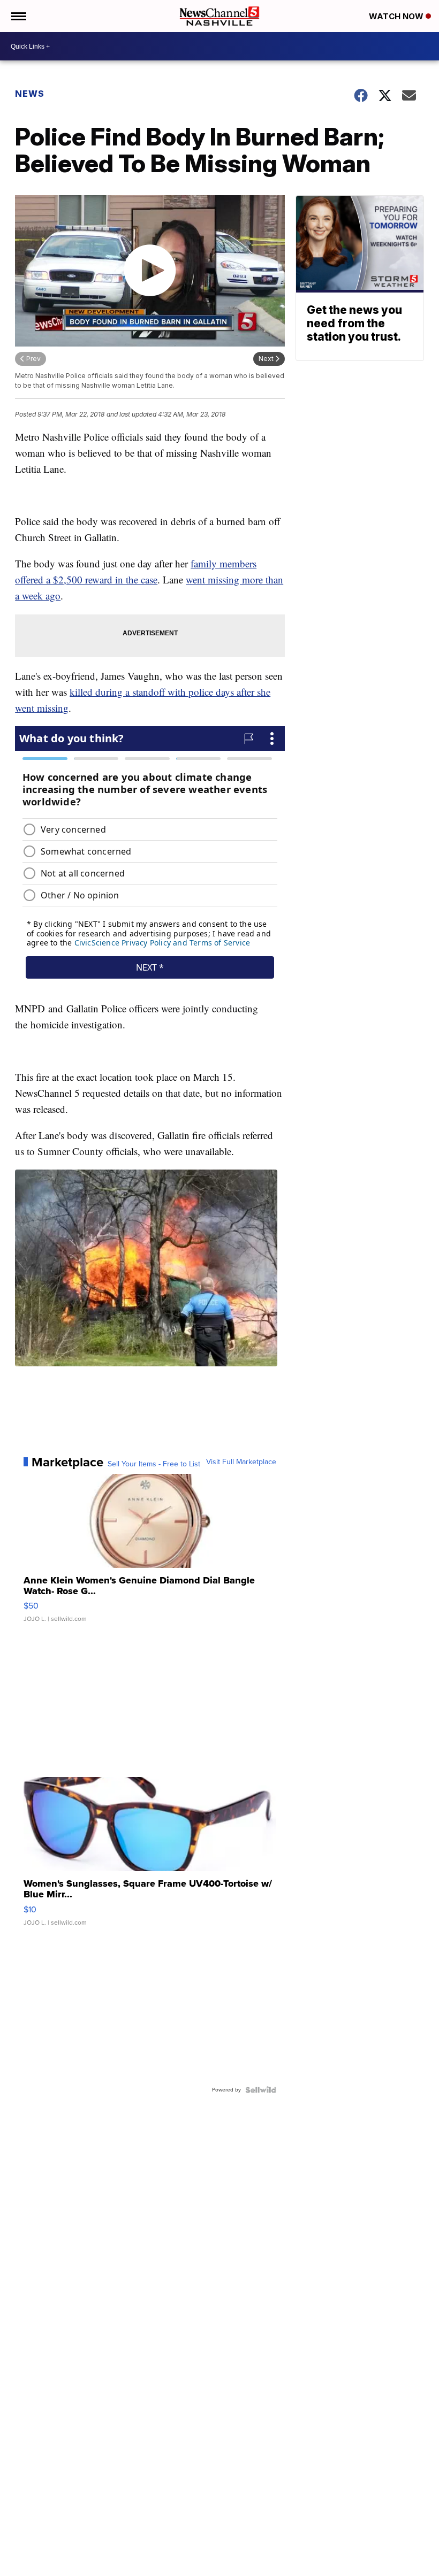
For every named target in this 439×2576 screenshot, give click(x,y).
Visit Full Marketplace (241, 1462)
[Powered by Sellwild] (261, 2090)
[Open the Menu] (18, 16)
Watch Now (397, 16)
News (30, 94)
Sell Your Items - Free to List (154, 1464)
